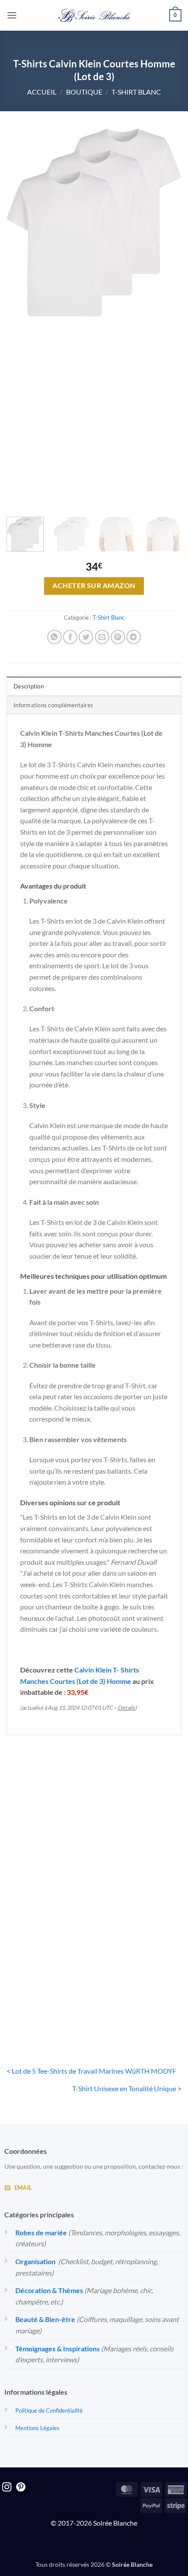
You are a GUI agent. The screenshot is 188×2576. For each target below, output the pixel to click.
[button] (12, 15)
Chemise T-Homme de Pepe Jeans (140, 1866)
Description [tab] (29, 686)
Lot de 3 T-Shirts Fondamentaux (140, 2000)
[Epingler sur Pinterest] (118, 637)
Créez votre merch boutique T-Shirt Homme (48, 2000)
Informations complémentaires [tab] (53, 705)
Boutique (84, 92)
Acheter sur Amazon (94, 586)
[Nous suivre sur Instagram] (7, 2488)
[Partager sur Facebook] (70, 637)
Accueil (42, 92)
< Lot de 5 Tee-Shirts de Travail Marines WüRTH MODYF (91, 2071)
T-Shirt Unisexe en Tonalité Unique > (127, 2088)
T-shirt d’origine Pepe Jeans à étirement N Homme (48, 1866)
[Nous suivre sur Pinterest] (21, 2488)
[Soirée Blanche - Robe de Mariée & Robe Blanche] (94, 15)
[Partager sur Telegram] (134, 637)
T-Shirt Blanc (136, 92)
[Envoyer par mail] (102, 637)
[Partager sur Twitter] (86, 637)
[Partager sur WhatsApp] (54, 637)
